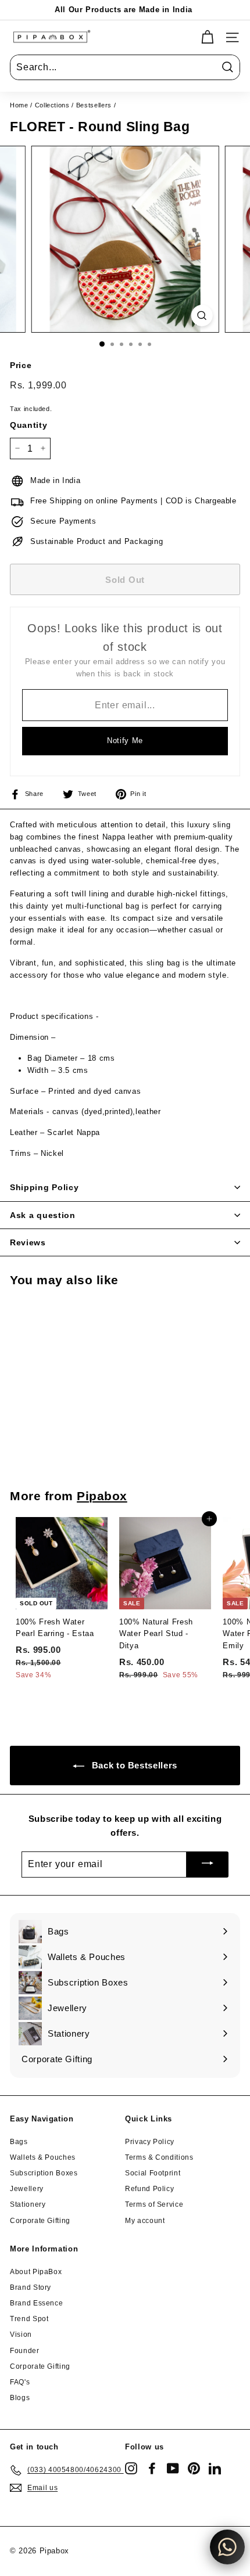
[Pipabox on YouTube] (173, 2468)
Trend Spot (29, 2319)
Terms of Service (154, 2204)
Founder (25, 2351)
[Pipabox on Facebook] (152, 2468)
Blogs (20, 2398)
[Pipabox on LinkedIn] (215, 2468)
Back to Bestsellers (133, 1765)
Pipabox (102, 1496)
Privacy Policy (150, 2142)
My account (145, 2221)
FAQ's (20, 2382)
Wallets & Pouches (43, 2157)
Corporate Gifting (40, 2221)
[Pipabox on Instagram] (131, 2468)
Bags (19, 2142)
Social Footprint (153, 2173)
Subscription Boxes (44, 2173)
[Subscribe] (208, 1865)
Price (21, 365)
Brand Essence (36, 2303)
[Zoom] (201, 316)
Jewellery (27, 2189)
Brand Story (31, 2287)
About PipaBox (36, 2272)
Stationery (28, 2204)
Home (19, 105)
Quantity (28, 425)
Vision (21, 2334)
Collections (52, 105)
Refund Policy (149, 2189)
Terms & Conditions (159, 2157)
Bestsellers (94, 105)
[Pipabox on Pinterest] (194, 2468)
